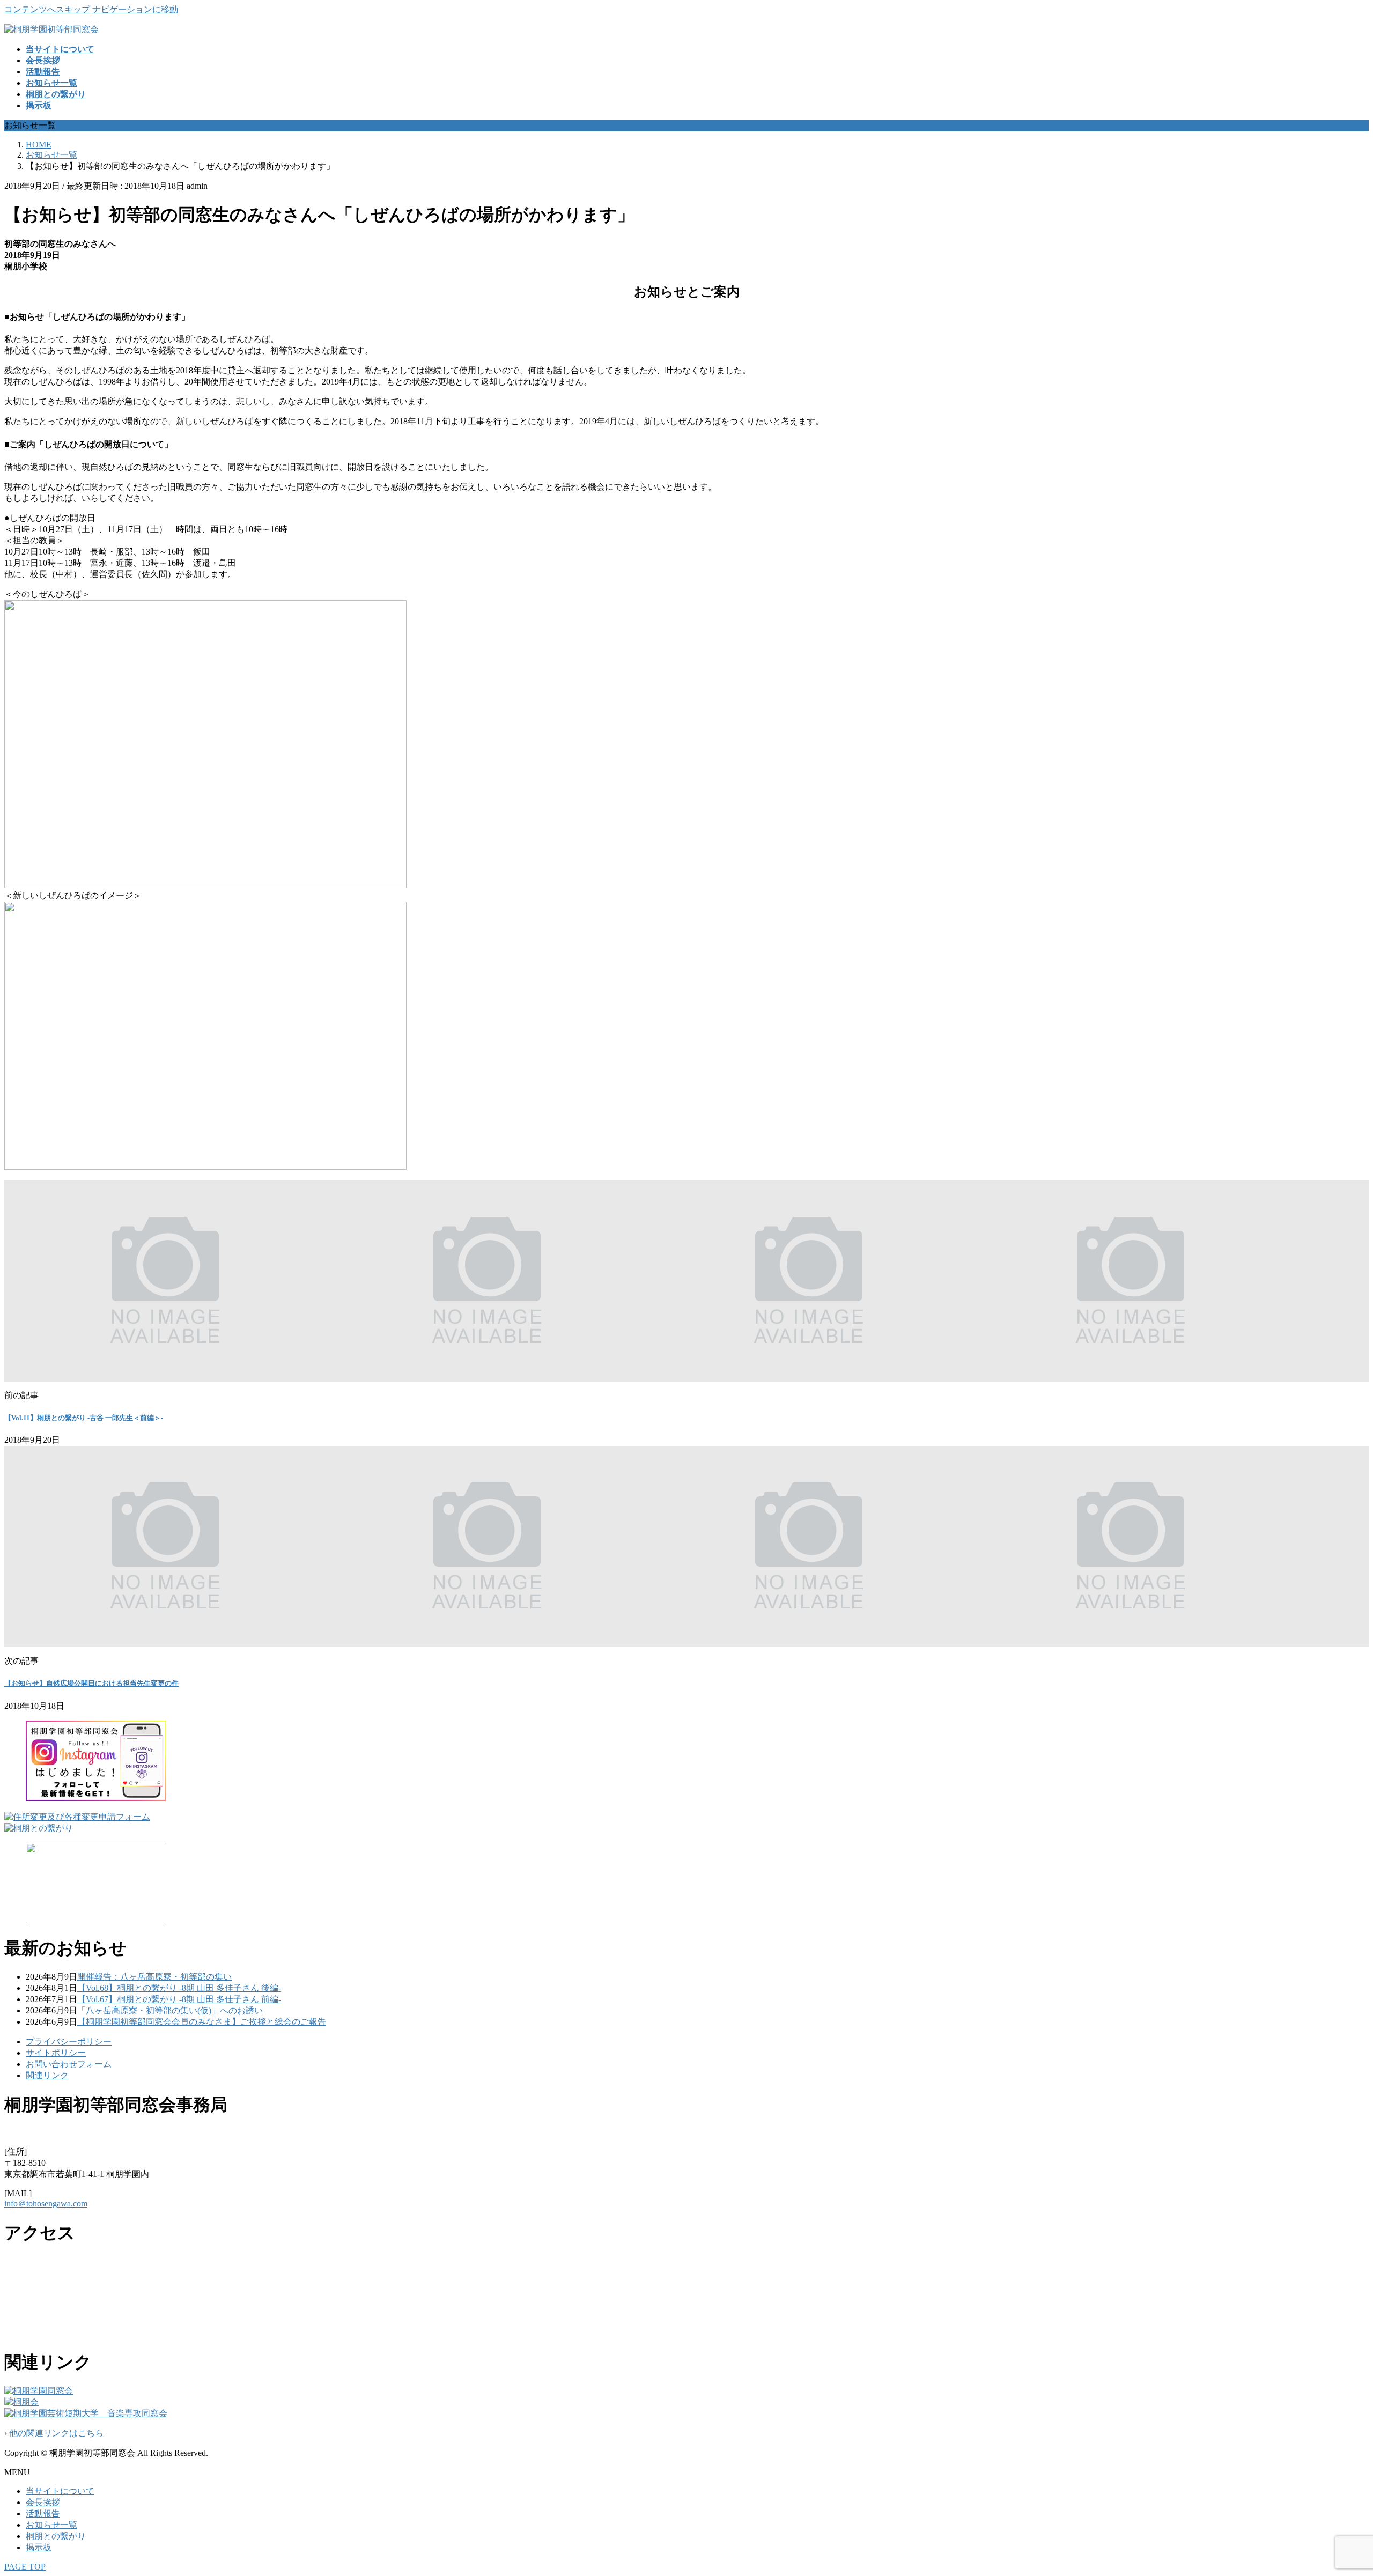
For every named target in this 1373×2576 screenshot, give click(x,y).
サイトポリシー (56, 2053)
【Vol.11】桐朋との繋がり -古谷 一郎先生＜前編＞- (84, 1418)
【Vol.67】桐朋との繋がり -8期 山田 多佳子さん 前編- (179, 1999)
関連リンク (47, 2075)
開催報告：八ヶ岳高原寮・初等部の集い (154, 1977)
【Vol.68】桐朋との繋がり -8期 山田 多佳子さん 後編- (179, 1988)
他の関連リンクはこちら (56, 2433)
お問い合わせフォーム (69, 2064)
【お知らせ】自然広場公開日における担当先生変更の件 (91, 1683)
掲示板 (39, 2547)
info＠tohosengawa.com (46, 2204)
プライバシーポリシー (69, 2042)
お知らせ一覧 (51, 2525)
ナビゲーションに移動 (135, 9)
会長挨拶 (43, 2502)
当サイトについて (60, 2491)
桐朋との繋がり (56, 2536)
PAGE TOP (25, 2567)
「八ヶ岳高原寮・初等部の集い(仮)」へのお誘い (170, 2010)
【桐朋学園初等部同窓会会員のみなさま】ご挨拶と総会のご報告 (202, 2022)
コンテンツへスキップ (47, 9)
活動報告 (43, 2514)
